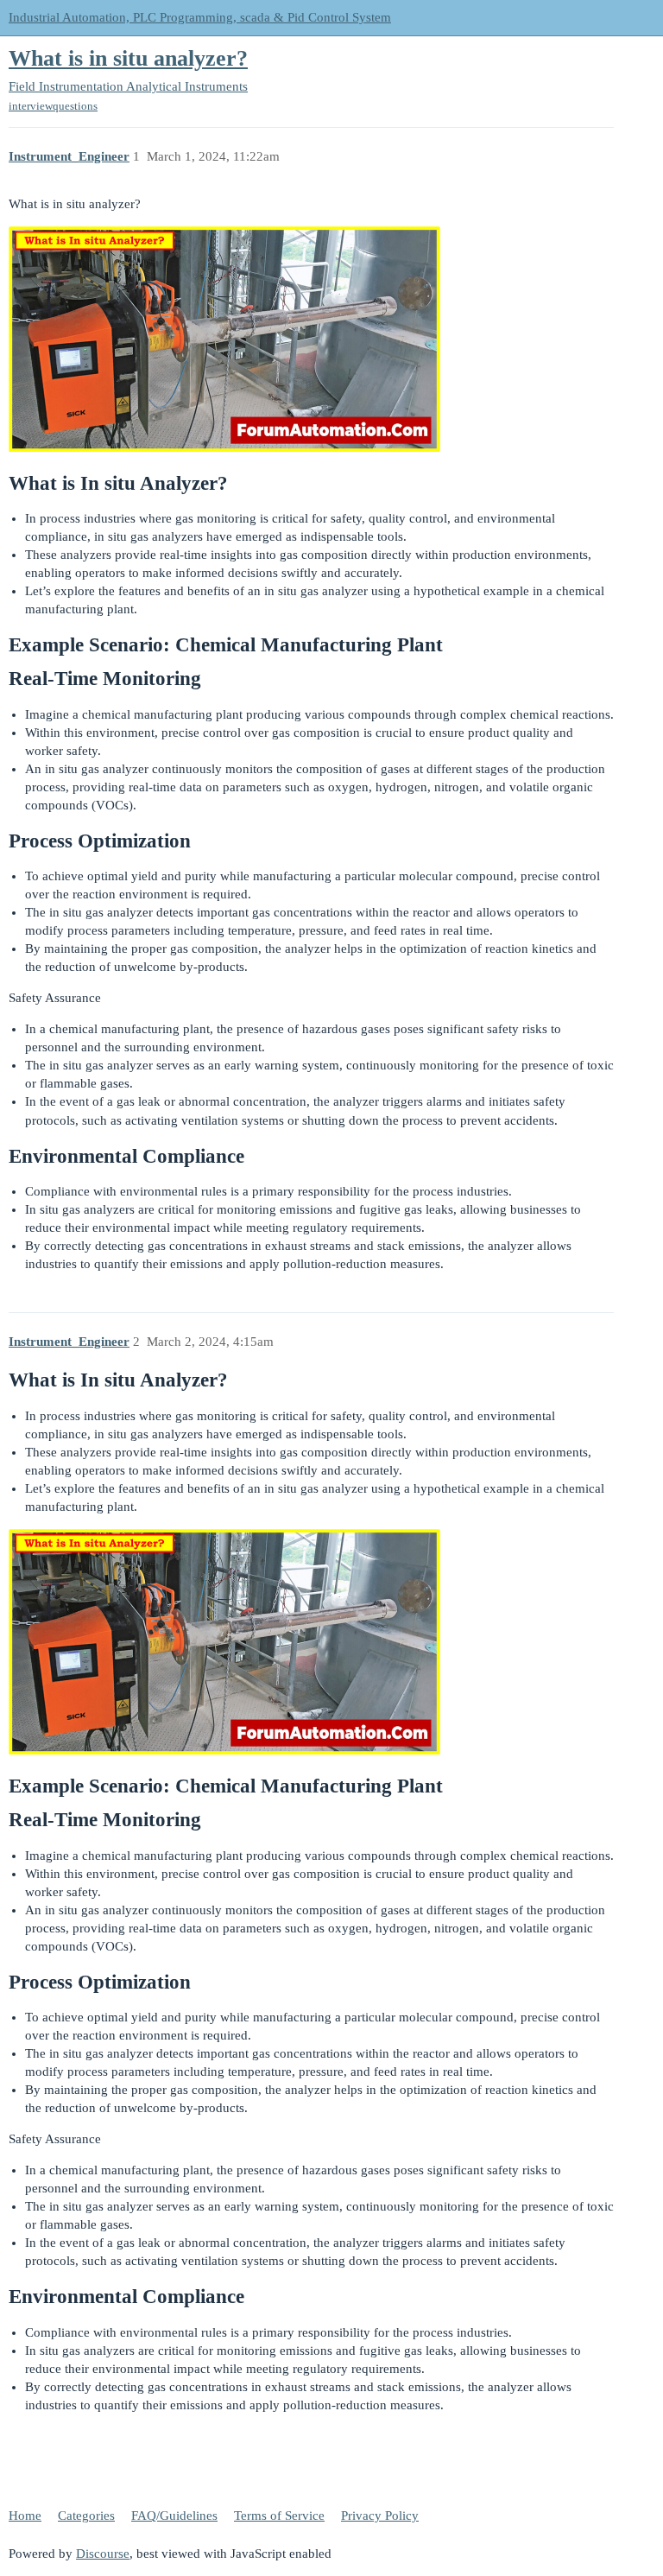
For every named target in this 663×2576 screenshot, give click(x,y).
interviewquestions (53, 106)
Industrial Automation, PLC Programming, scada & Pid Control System (200, 17)
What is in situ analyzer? (128, 58)
